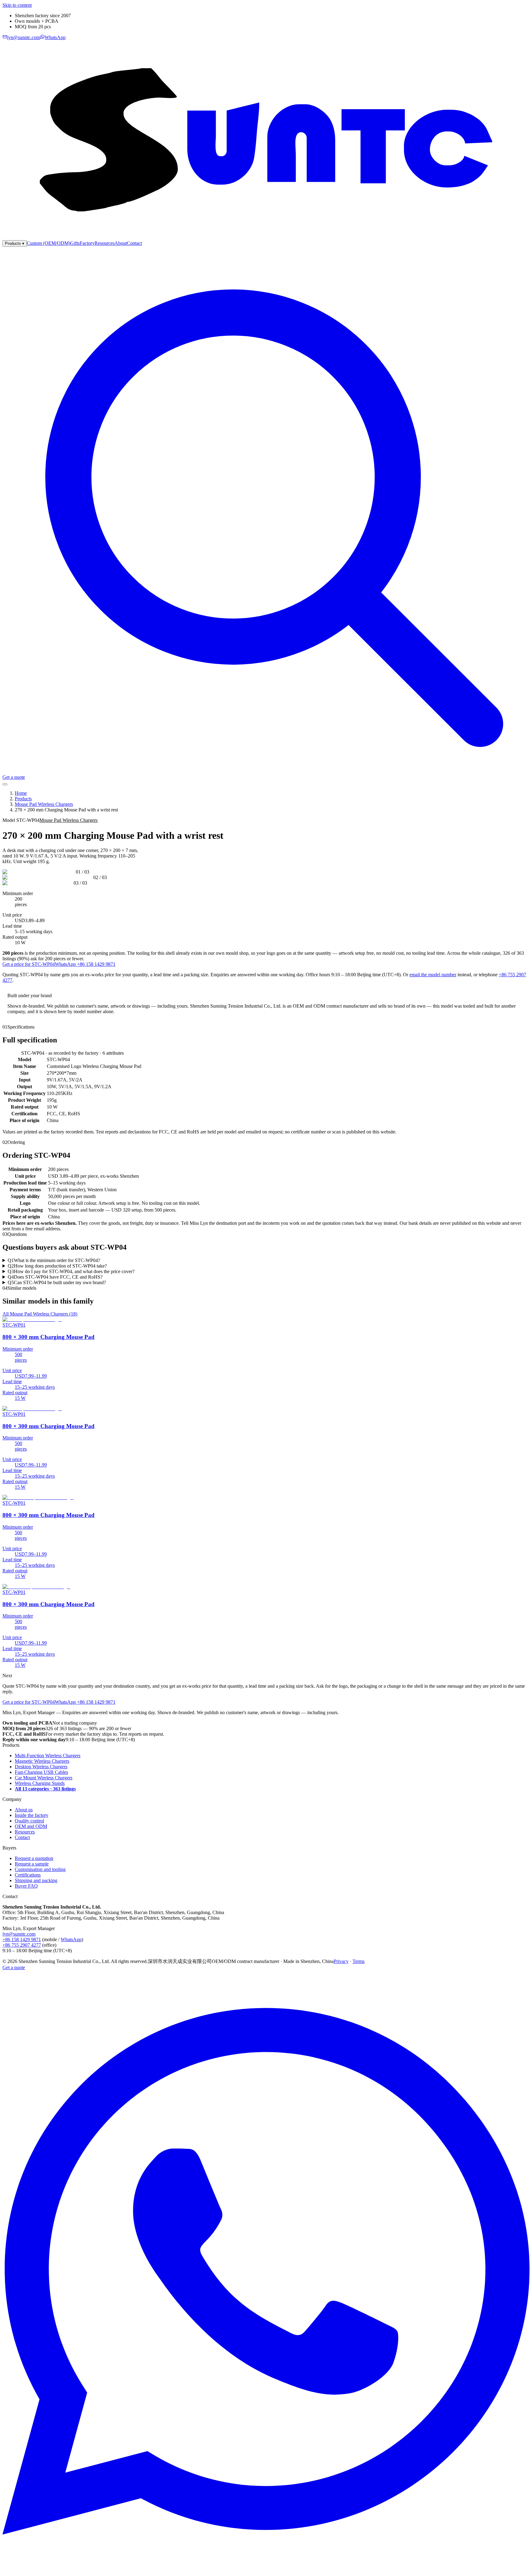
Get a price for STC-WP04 (29, 964)
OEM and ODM (31, 1826)
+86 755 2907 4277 (22, 1945)
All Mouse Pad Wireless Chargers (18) (40, 1314)
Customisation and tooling (40, 1869)
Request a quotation (34, 1858)
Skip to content (17, 5)
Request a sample (32, 1864)
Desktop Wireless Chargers (41, 1767)
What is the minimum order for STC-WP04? (54, 1260)
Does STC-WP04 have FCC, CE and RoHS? (55, 1277)
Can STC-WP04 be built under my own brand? (57, 1282)
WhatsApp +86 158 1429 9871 (85, 964)
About (121, 243)
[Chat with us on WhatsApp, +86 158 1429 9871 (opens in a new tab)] (266, 2571)
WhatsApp (71, 1939)
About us (24, 1810)
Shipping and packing (36, 1880)
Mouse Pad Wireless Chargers (44, 804)
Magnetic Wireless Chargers (42, 1761)
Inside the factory (32, 1815)
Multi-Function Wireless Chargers (48, 1756)
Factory (87, 243)
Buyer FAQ (26, 1886)
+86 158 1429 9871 (22, 1939)
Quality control (29, 1821)
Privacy (341, 1961)
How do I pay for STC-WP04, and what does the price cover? (71, 1271)
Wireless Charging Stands (40, 1783)
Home (21, 793)
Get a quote (14, 777)
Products (15, 243)
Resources (105, 243)
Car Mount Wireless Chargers (44, 1778)
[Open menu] (5, 784)
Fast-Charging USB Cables (41, 1772)
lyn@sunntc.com (19, 1934)
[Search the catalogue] (266, 772)
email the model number (433, 975)
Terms (359, 1961)
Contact (134, 243)
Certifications (28, 1875)
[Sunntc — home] (266, 237)
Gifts (75, 243)
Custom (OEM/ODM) (48, 243)
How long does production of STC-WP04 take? (57, 1266)
